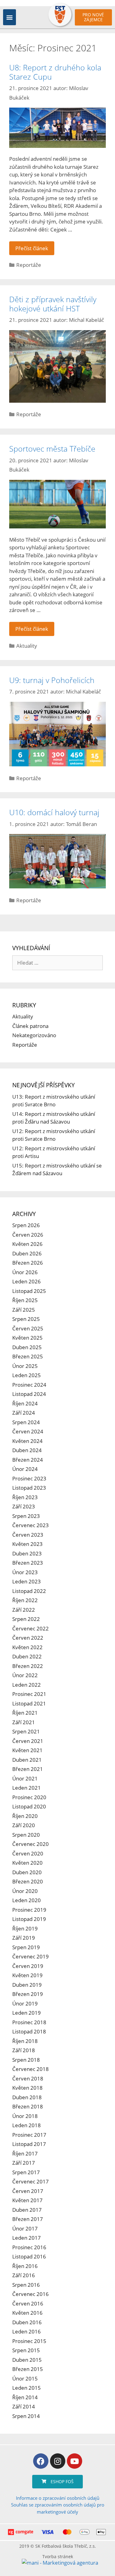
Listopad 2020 (29, 1806)
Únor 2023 (25, 1572)
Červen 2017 (28, 2191)
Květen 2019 (27, 1975)
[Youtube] (75, 2461)
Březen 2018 (28, 2106)
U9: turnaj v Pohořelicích (52, 680)
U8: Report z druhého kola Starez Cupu (55, 72)
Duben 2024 (27, 1450)
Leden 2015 (27, 2388)
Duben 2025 (27, 1347)
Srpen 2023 (26, 1516)
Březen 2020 (28, 1881)
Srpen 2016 (26, 2285)
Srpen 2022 (26, 1619)
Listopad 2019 (29, 1919)
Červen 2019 (28, 1966)
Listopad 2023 (29, 1488)
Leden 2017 (27, 2238)
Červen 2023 (28, 1535)
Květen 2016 (27, 2313)
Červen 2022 (28, 1638)
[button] (10, 17)
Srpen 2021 (26, 1731)
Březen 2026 (28, 1263)
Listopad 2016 (29, 2256)
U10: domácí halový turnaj (54, 812)
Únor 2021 (25, 1778)
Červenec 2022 (31, 1628)
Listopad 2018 (29, 2031)
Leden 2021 (27, 1788)
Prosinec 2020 (29, 1797)
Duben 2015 (27, 2360)
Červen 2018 (28, 2078)
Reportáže (29, 265)
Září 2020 (24, 1825)
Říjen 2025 (25, 1300)
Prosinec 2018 (29, 2022)
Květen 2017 (27, 2200)
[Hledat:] (57, 963)
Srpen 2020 (26, 1835)
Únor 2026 (25, 1272)
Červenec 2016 (31, 2294)
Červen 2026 (28, 1235)
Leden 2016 (27, 2331)
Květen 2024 (27, 1441)
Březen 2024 (28, 1460)
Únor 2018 (25, 2116)
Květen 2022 (27, 1647)
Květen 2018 (27, 2088)
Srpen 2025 (26, 1319)
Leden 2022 (27, 1685)
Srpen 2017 (26, 2172)
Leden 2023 (27, 1581)
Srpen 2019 (26, 1947)
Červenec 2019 (31, 1956)
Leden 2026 (27, 1281)
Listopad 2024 (29, 1394)
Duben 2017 (27, 2210)
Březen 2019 (28, 1994)
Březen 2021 (28, 1769)
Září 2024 (24, 1413)
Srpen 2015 (26, 2350)
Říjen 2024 (25, 1403)
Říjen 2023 (25, 1497)
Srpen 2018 (26, 2060)
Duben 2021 (27, 1760)
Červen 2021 (28, 1741)
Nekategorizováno (34, 1035)
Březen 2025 (28, 1356)
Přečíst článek (32, 248)
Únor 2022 (25, 1675)
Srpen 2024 (26, 1422)
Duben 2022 (27, 1656)
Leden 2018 (27, 2125)
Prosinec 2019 (29, 1910)
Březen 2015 (28, 2369)
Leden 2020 (27, 1900)
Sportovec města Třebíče (52, 448)
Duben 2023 (27, 1553)
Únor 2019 (25, 2003)
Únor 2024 (25, 1469)
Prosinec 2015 (29, 2341)
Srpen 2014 (26, 2416)
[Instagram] (58, 2461)
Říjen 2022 (25, 1600)
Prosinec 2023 (29, 1478)
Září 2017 (24, 2163)
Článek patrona (30, 1026)
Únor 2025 (25, 1366)
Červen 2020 (28, 1853)
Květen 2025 (27, 1338)
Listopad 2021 (29, 1703)
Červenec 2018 (31, 2069)
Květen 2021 (27, 1750)
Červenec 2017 (31, 2181)
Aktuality (27, 646)
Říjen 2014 (25, 2397)
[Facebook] (41, 2461)
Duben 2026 (27, 1253)
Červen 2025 (28, 1328)
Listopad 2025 (29, 1291)
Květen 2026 (27, 1244)
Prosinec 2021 (29, 1694)
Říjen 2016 (25, 2266)
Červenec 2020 (31, 1844)
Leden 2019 (27, 2013)
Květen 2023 (27, 1544)
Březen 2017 (28, 2219)
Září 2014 (24, 2406)
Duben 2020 (27, 1872)
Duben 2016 (27, 2322)
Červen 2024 (28, 1431)
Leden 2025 (27, 1375)
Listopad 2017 (29, 2144)
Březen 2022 (28, 1666)
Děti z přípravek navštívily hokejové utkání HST (53, 304)
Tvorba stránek (58, 2556)
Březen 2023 (28, 1563)
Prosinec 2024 (29, 1385)
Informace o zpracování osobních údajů (58, 2498)
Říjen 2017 (25, 2153)
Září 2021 (24, 1722)
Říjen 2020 (25, 1816)
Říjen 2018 (25, 2041)
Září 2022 (24, 1610)
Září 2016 (24, 2275)
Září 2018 (24, 2050)
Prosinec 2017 (29, 2135)
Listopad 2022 (29, 1591)
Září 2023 (24, 1506)
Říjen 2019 (25, 1928)
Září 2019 (24, 1938)
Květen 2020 (27, 1863)
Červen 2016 (28, 2303)
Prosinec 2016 (29, 2247)
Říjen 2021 (25, 1713)
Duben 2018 (27, 2097)
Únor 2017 (25, 2228)
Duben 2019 (27, 1985)
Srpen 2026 (26, 1225)
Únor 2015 (25, 2378)
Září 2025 (24, 1310)
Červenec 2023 (31, 1525)
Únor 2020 (25, 1891)
